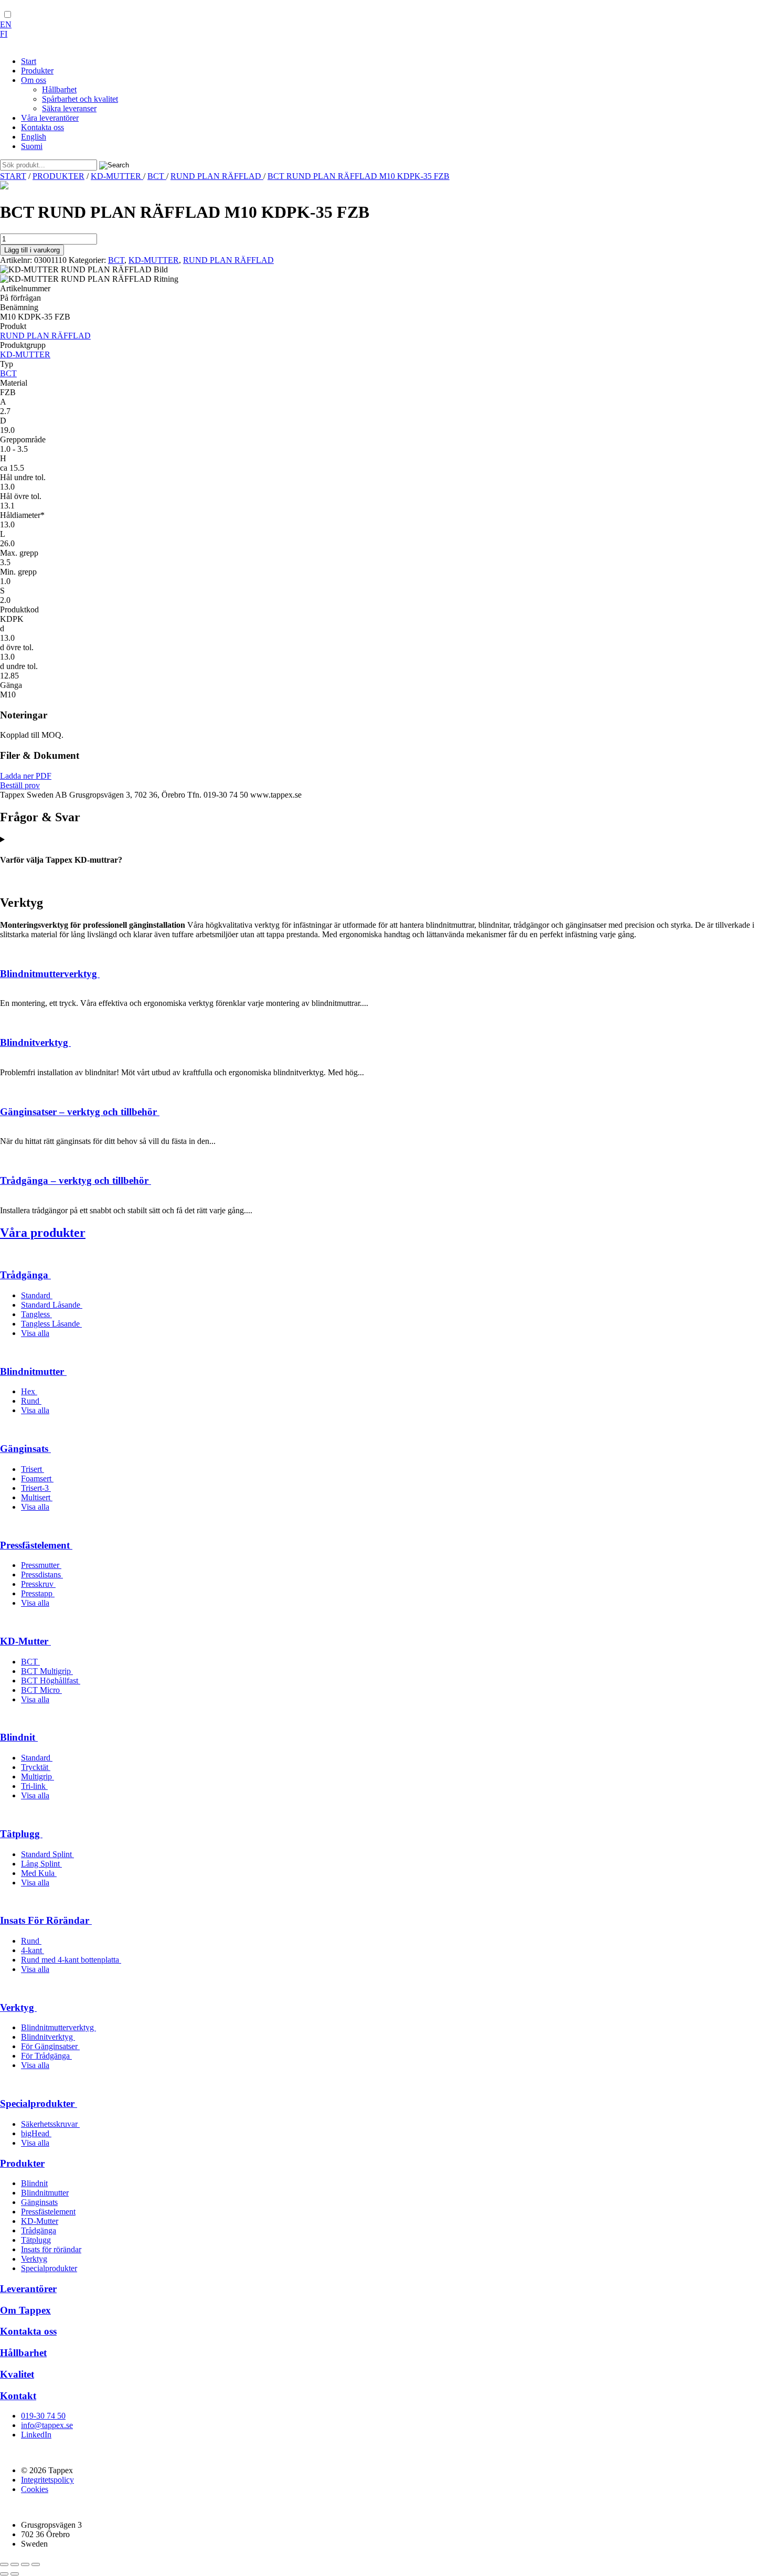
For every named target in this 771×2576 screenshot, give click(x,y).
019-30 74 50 (43, 2416)
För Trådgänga (46, 2056)
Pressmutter (41, 1565)
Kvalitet (17, 2374)
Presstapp (38, 1593)
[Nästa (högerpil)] (15, 2574)
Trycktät (36, 1767)
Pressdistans (42, 1575)
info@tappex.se (47, 2425)
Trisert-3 (36, 1488)
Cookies (35, 2489)
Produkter (22, 2163)
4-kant (33, 1950)
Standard (37, 1295)
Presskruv (38, 1584)
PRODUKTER (58, 176)
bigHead (36, 2133)
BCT (157, 176)
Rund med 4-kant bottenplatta (71, 1960)
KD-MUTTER (117, 176)
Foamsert (37, 1478)
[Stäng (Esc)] (36, 2564)
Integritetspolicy (47, 2480)
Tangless (36, 1314)
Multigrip (38, 1777)
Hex (29, 1391)
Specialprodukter (39, 2103)
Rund (31, 1401)
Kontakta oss (28, 2331)
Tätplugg (21, 1834)
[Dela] (25, 2564)
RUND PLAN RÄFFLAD (217, 176)
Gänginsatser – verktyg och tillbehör (80, 1112)
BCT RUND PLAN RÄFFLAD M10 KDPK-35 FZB (358, 176)
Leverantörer (28, 2289)
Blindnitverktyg (35, 1042)
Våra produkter (43, 1233)
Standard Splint (47, 1854)
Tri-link (34, 1786)
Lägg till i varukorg (32, 250)
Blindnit (19, 1737)
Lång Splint (41, 1864)
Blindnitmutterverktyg (50, 974)
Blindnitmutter (33, 1371)
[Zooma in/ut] (4, 2564)
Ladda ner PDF (26, 776)
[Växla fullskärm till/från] (15, 2564)
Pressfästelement (36, 1545)
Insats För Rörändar (46, 1920)
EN (6, 24)
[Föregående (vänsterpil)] (4, 2574)
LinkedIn (36, 2435)
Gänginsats (25, 1449)
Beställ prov (20, 785)
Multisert (37, 1497)
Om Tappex (25, 2310)
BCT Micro (41, 1690)
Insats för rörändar (51, 2249)
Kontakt (18, 2396)
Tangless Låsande (51, 1324)
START (13, 176)
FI (4, 34)
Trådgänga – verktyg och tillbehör (76, 1180)
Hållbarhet (23, 2353)
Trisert (33, 1469)
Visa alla (35, 1333)
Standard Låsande (52, 1305)
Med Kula (39, 1873)
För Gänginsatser (50, 2046)
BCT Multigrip (47, 1671)
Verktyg (18, 2007)
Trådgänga (25, 1275)
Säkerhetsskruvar (50, 2124)
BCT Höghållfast (51, 1681)
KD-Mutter (25, 1641)
